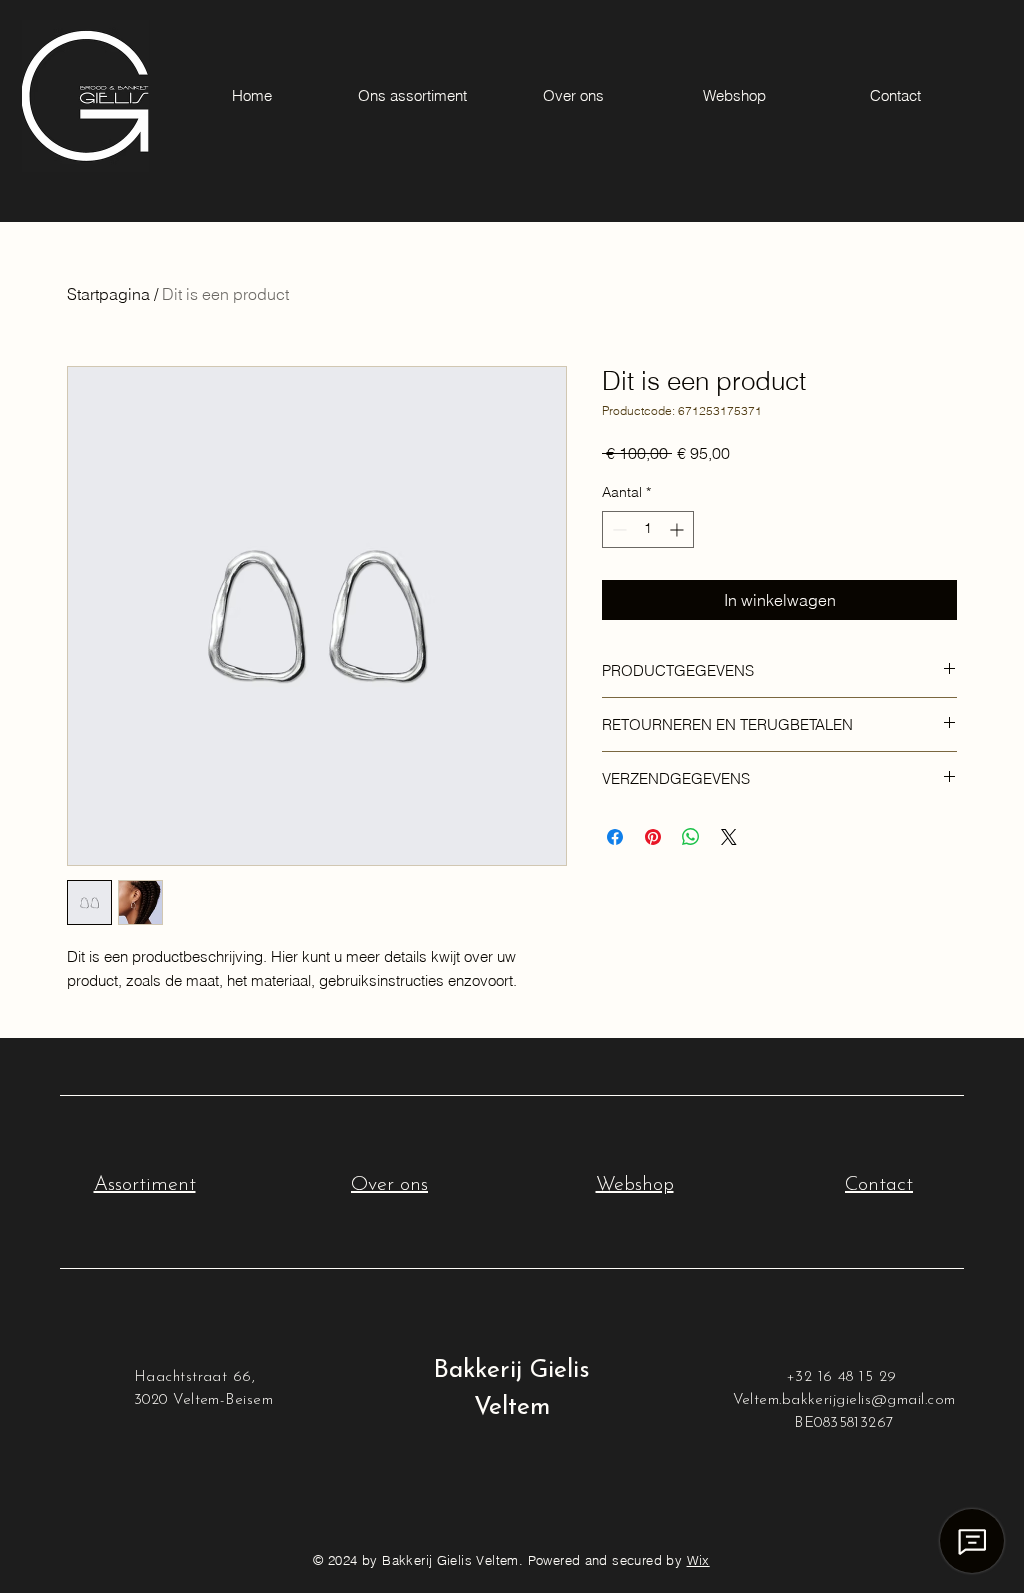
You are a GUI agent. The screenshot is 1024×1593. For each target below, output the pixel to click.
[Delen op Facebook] (615, 837)
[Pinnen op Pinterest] (653, 837)
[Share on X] (729, 837)
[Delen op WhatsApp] (691, 837)
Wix (698, 1560)
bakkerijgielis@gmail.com (869, 1400)
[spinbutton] (648, 529)
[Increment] (678, 529)
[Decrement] (617, 529)
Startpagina (108, 294)
